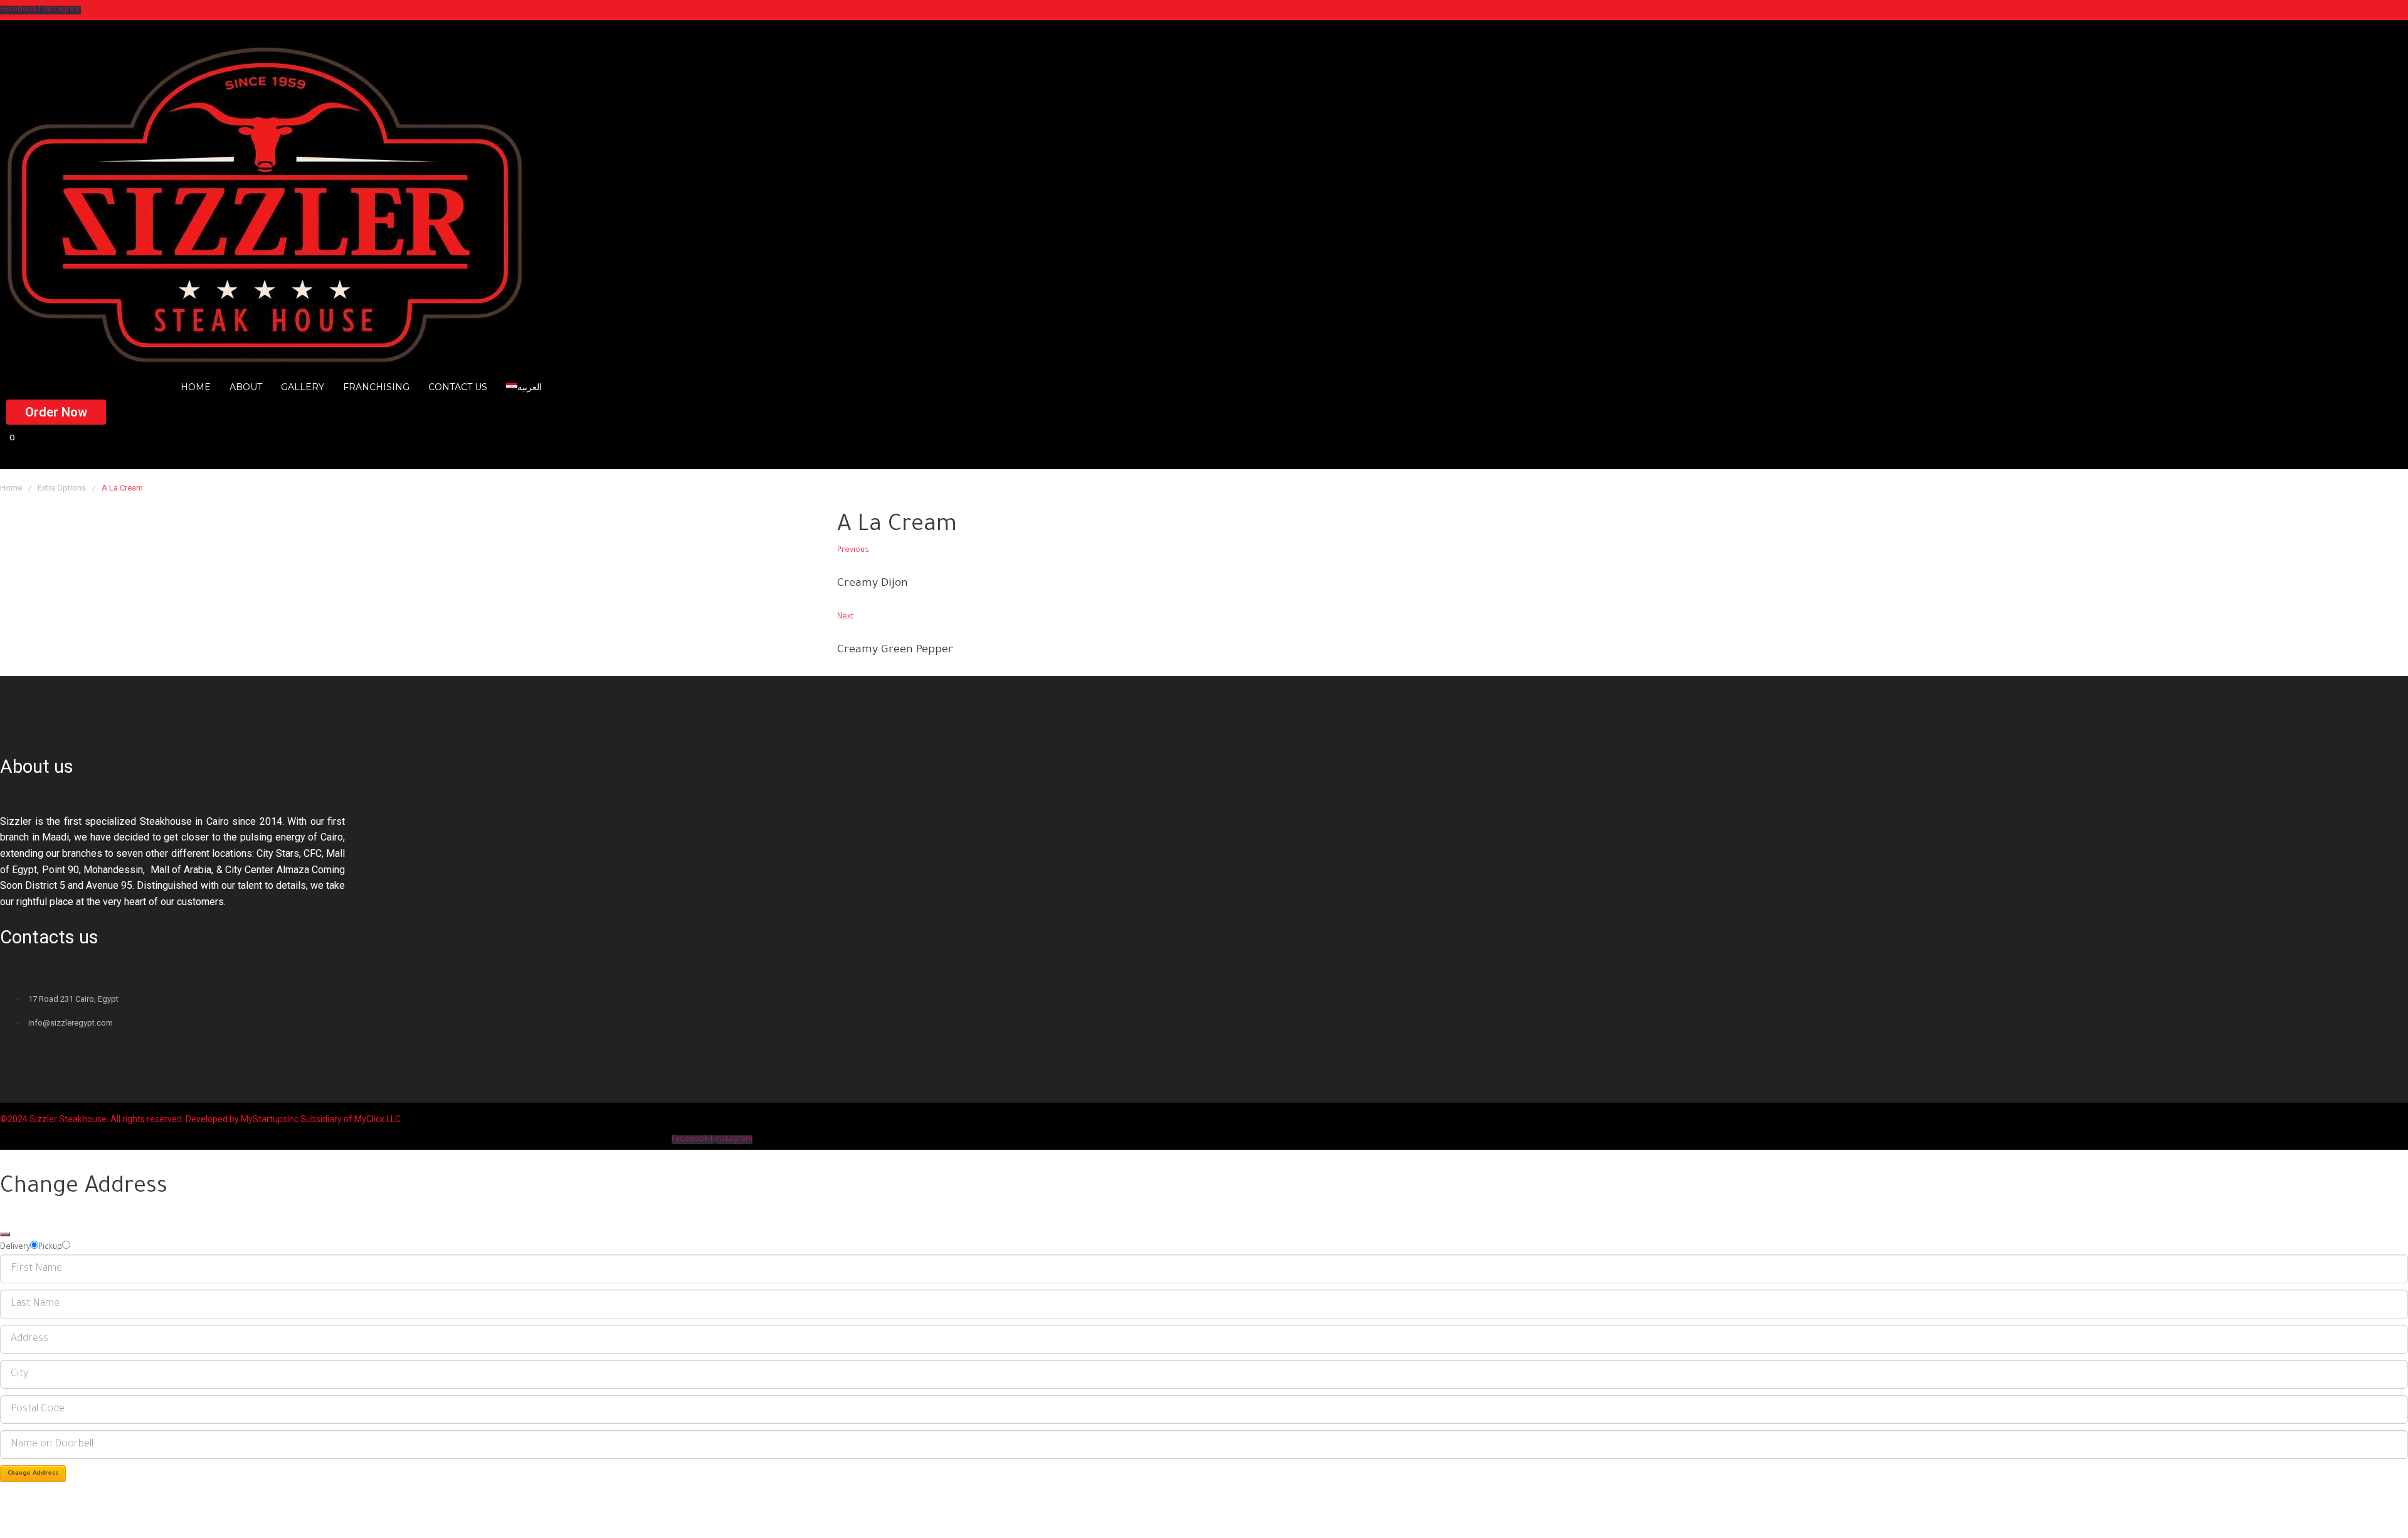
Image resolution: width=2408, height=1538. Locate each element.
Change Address (33, 1474)
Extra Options (62, 488)
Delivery (15, 1248)
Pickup (50, 1248)
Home (11, 488)
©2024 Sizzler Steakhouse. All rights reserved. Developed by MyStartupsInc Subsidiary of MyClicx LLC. (201, 1119)
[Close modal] (5, 1234)
